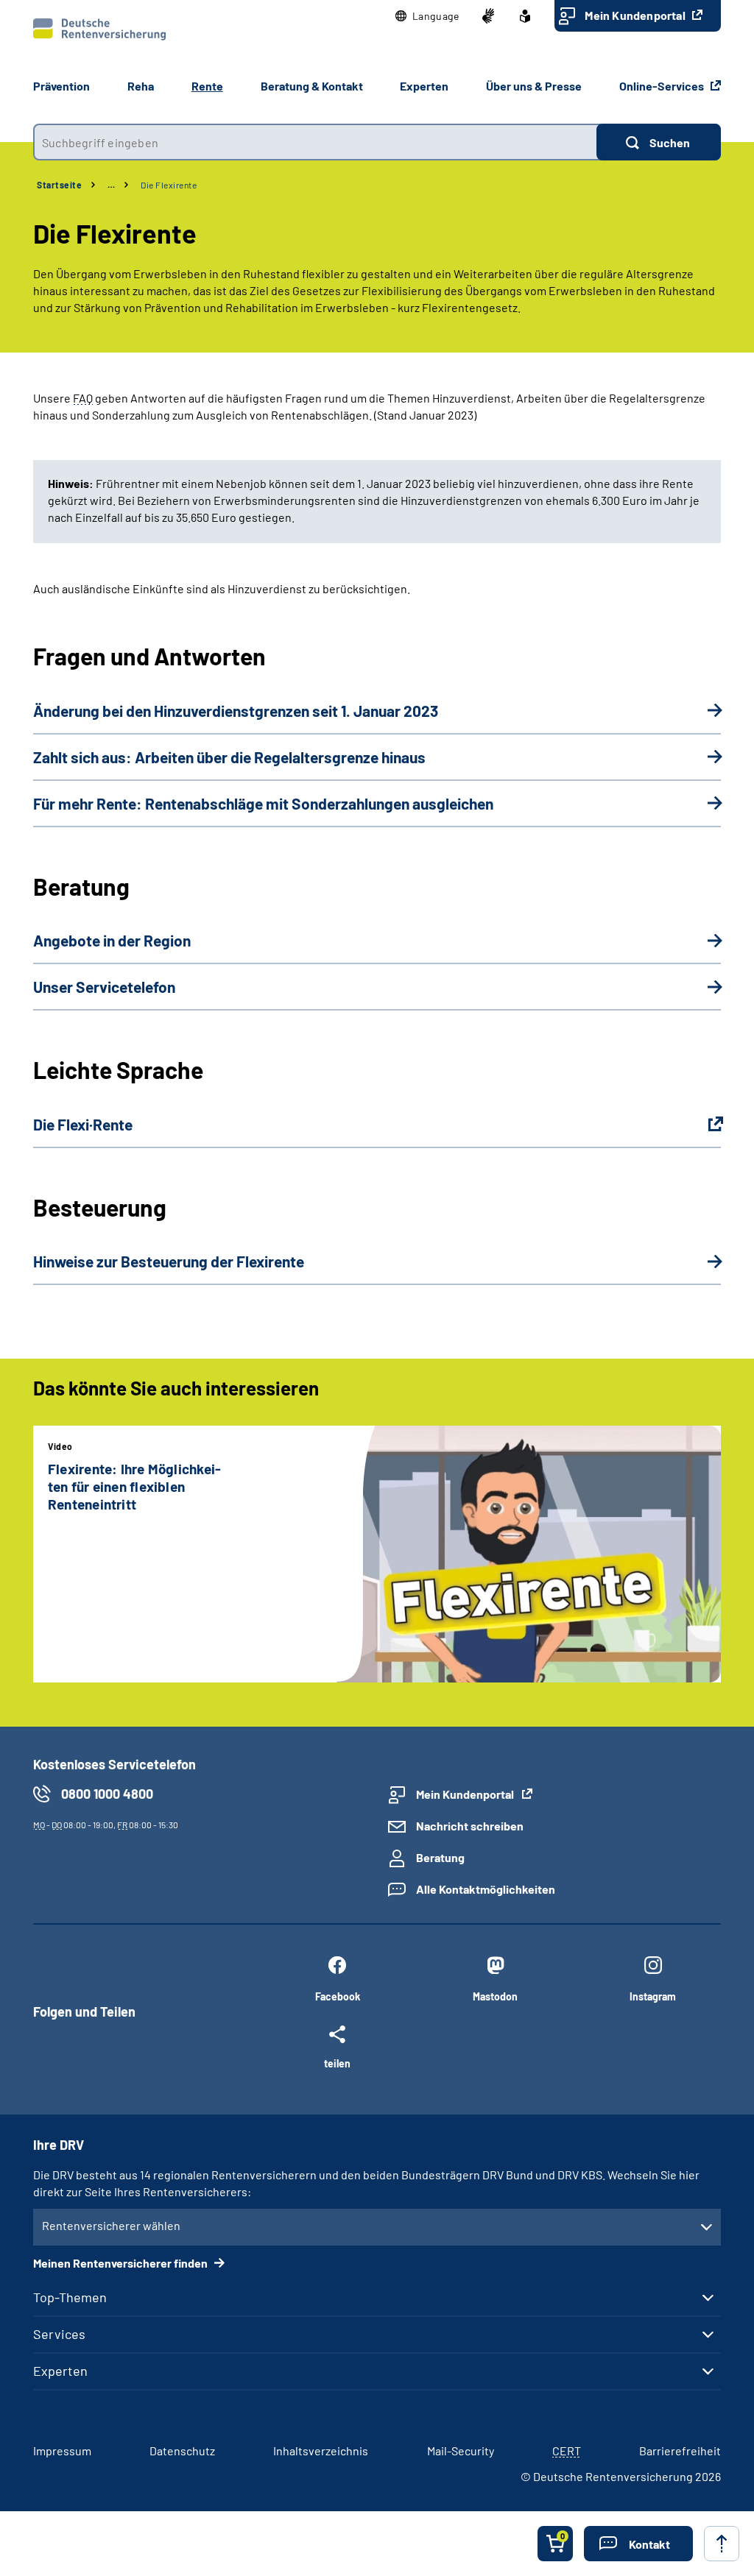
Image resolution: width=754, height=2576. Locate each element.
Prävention (61, 86)
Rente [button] (207, 86)
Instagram (653, 1996)
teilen (337, 2063)
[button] (427, 16)
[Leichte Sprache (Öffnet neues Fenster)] (525, 16)
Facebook (338, 1996)
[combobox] (315, 142)
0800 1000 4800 (107, 1794)
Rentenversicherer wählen (111, 2225)
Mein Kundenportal (636, 15)
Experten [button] (424, 86)
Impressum (62, 2451)
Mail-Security (461, 2451)
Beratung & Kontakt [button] (312, 86)
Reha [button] (141, 86)
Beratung (440, 1857)
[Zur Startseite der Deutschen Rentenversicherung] (99, 29)
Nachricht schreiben (470, 1826)
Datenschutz (182, 2451)
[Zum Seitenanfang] (722, 2544)
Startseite (59, 185)
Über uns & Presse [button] (534, 86)
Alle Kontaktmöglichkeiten (486, 1889)
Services (59, 2334)
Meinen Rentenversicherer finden (121, 2263)
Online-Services (663, 86)
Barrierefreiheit (680, 2451)
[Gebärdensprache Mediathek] (488, 16)
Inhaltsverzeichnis (321, 2451)
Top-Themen (70, 2297)
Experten (60, 2371)
